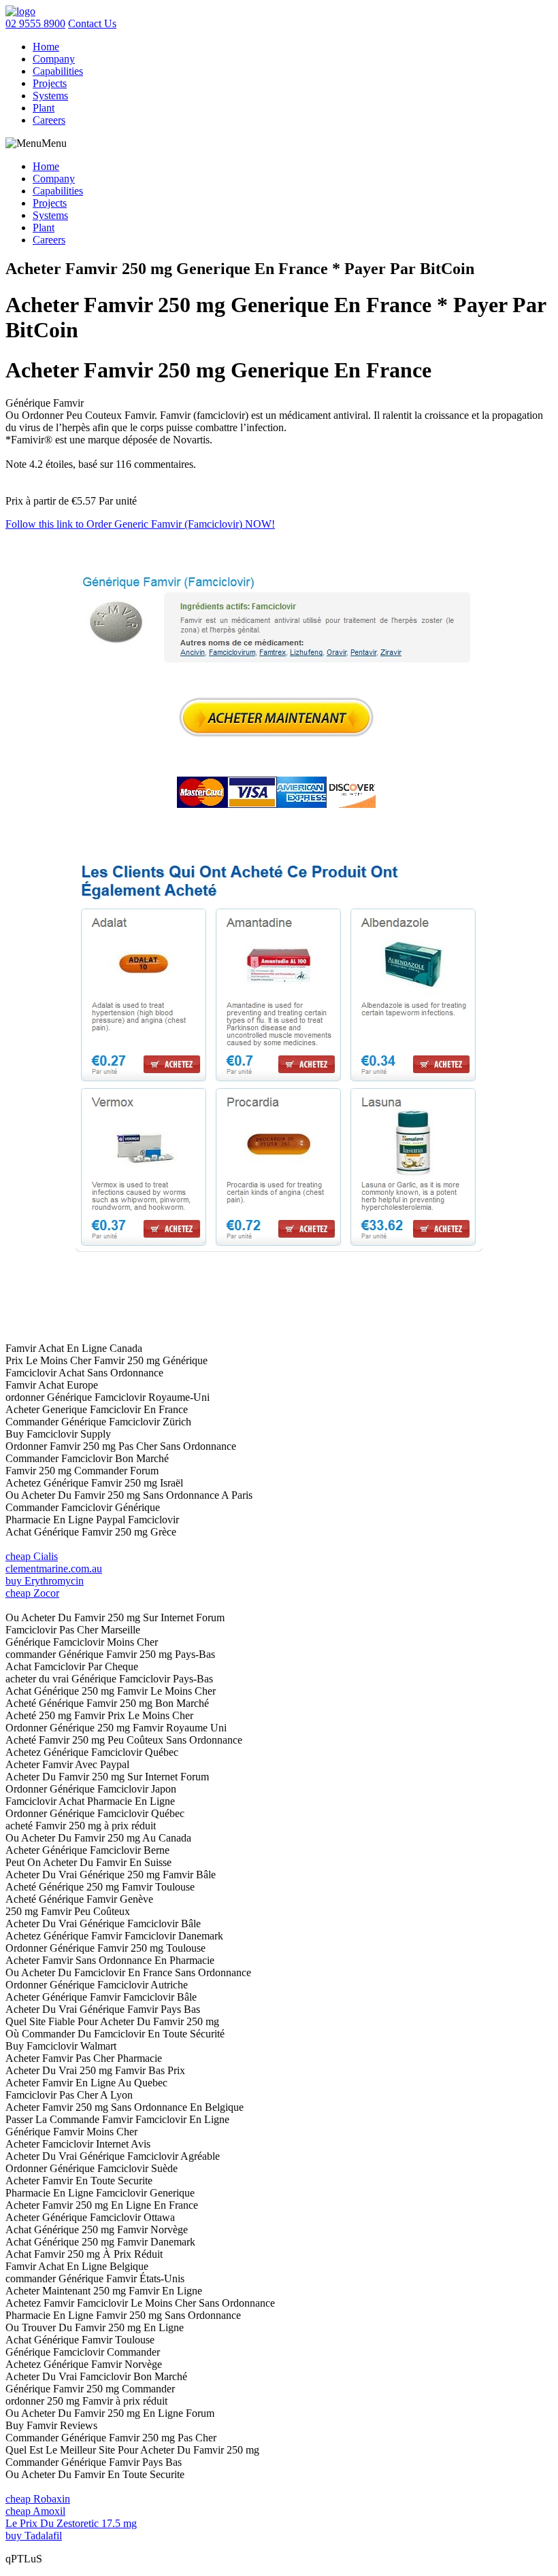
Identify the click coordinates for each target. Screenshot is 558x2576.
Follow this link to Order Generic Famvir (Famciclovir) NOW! (140, 524)
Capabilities (58, 71)
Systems (50, 96)
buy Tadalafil (34, 2536)
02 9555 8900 (35, 23)
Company (54, 59)
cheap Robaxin (38, 2499)
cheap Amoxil (35, 2511)
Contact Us (92, 23)
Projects (50, 83)
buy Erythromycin (45, 1581)
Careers (49, 120)
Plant (44, 108)
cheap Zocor (32, 1593)
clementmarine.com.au (54, 1569)
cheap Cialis (32, 1556)
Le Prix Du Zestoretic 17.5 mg (71, 2523)
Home (46, 47)
